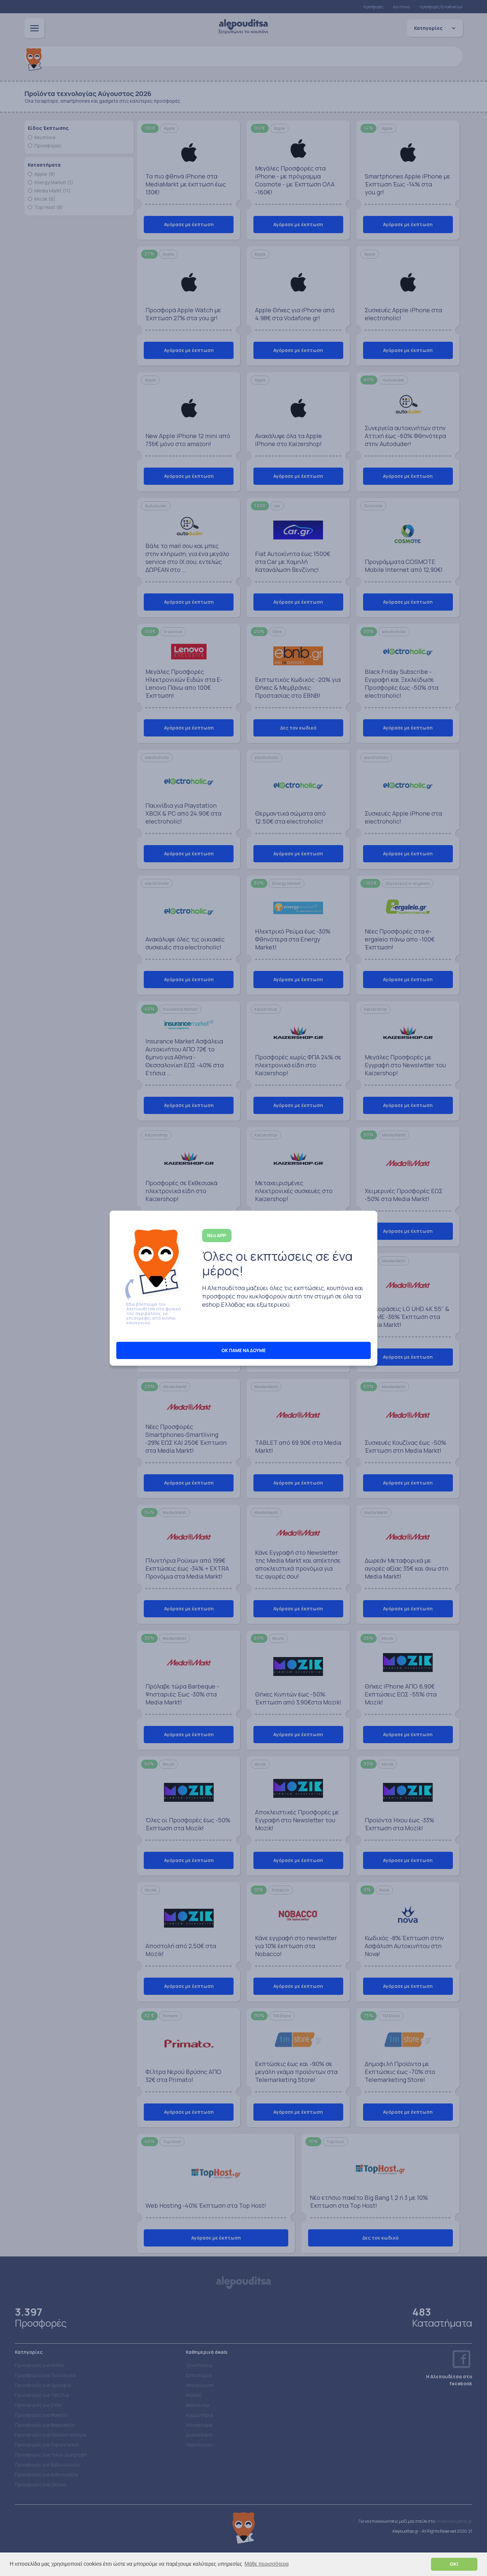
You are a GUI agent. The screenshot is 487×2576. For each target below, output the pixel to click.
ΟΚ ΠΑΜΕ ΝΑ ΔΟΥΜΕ (243, 1350)
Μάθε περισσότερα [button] (267, 2564)
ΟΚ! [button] (454, 2564)
